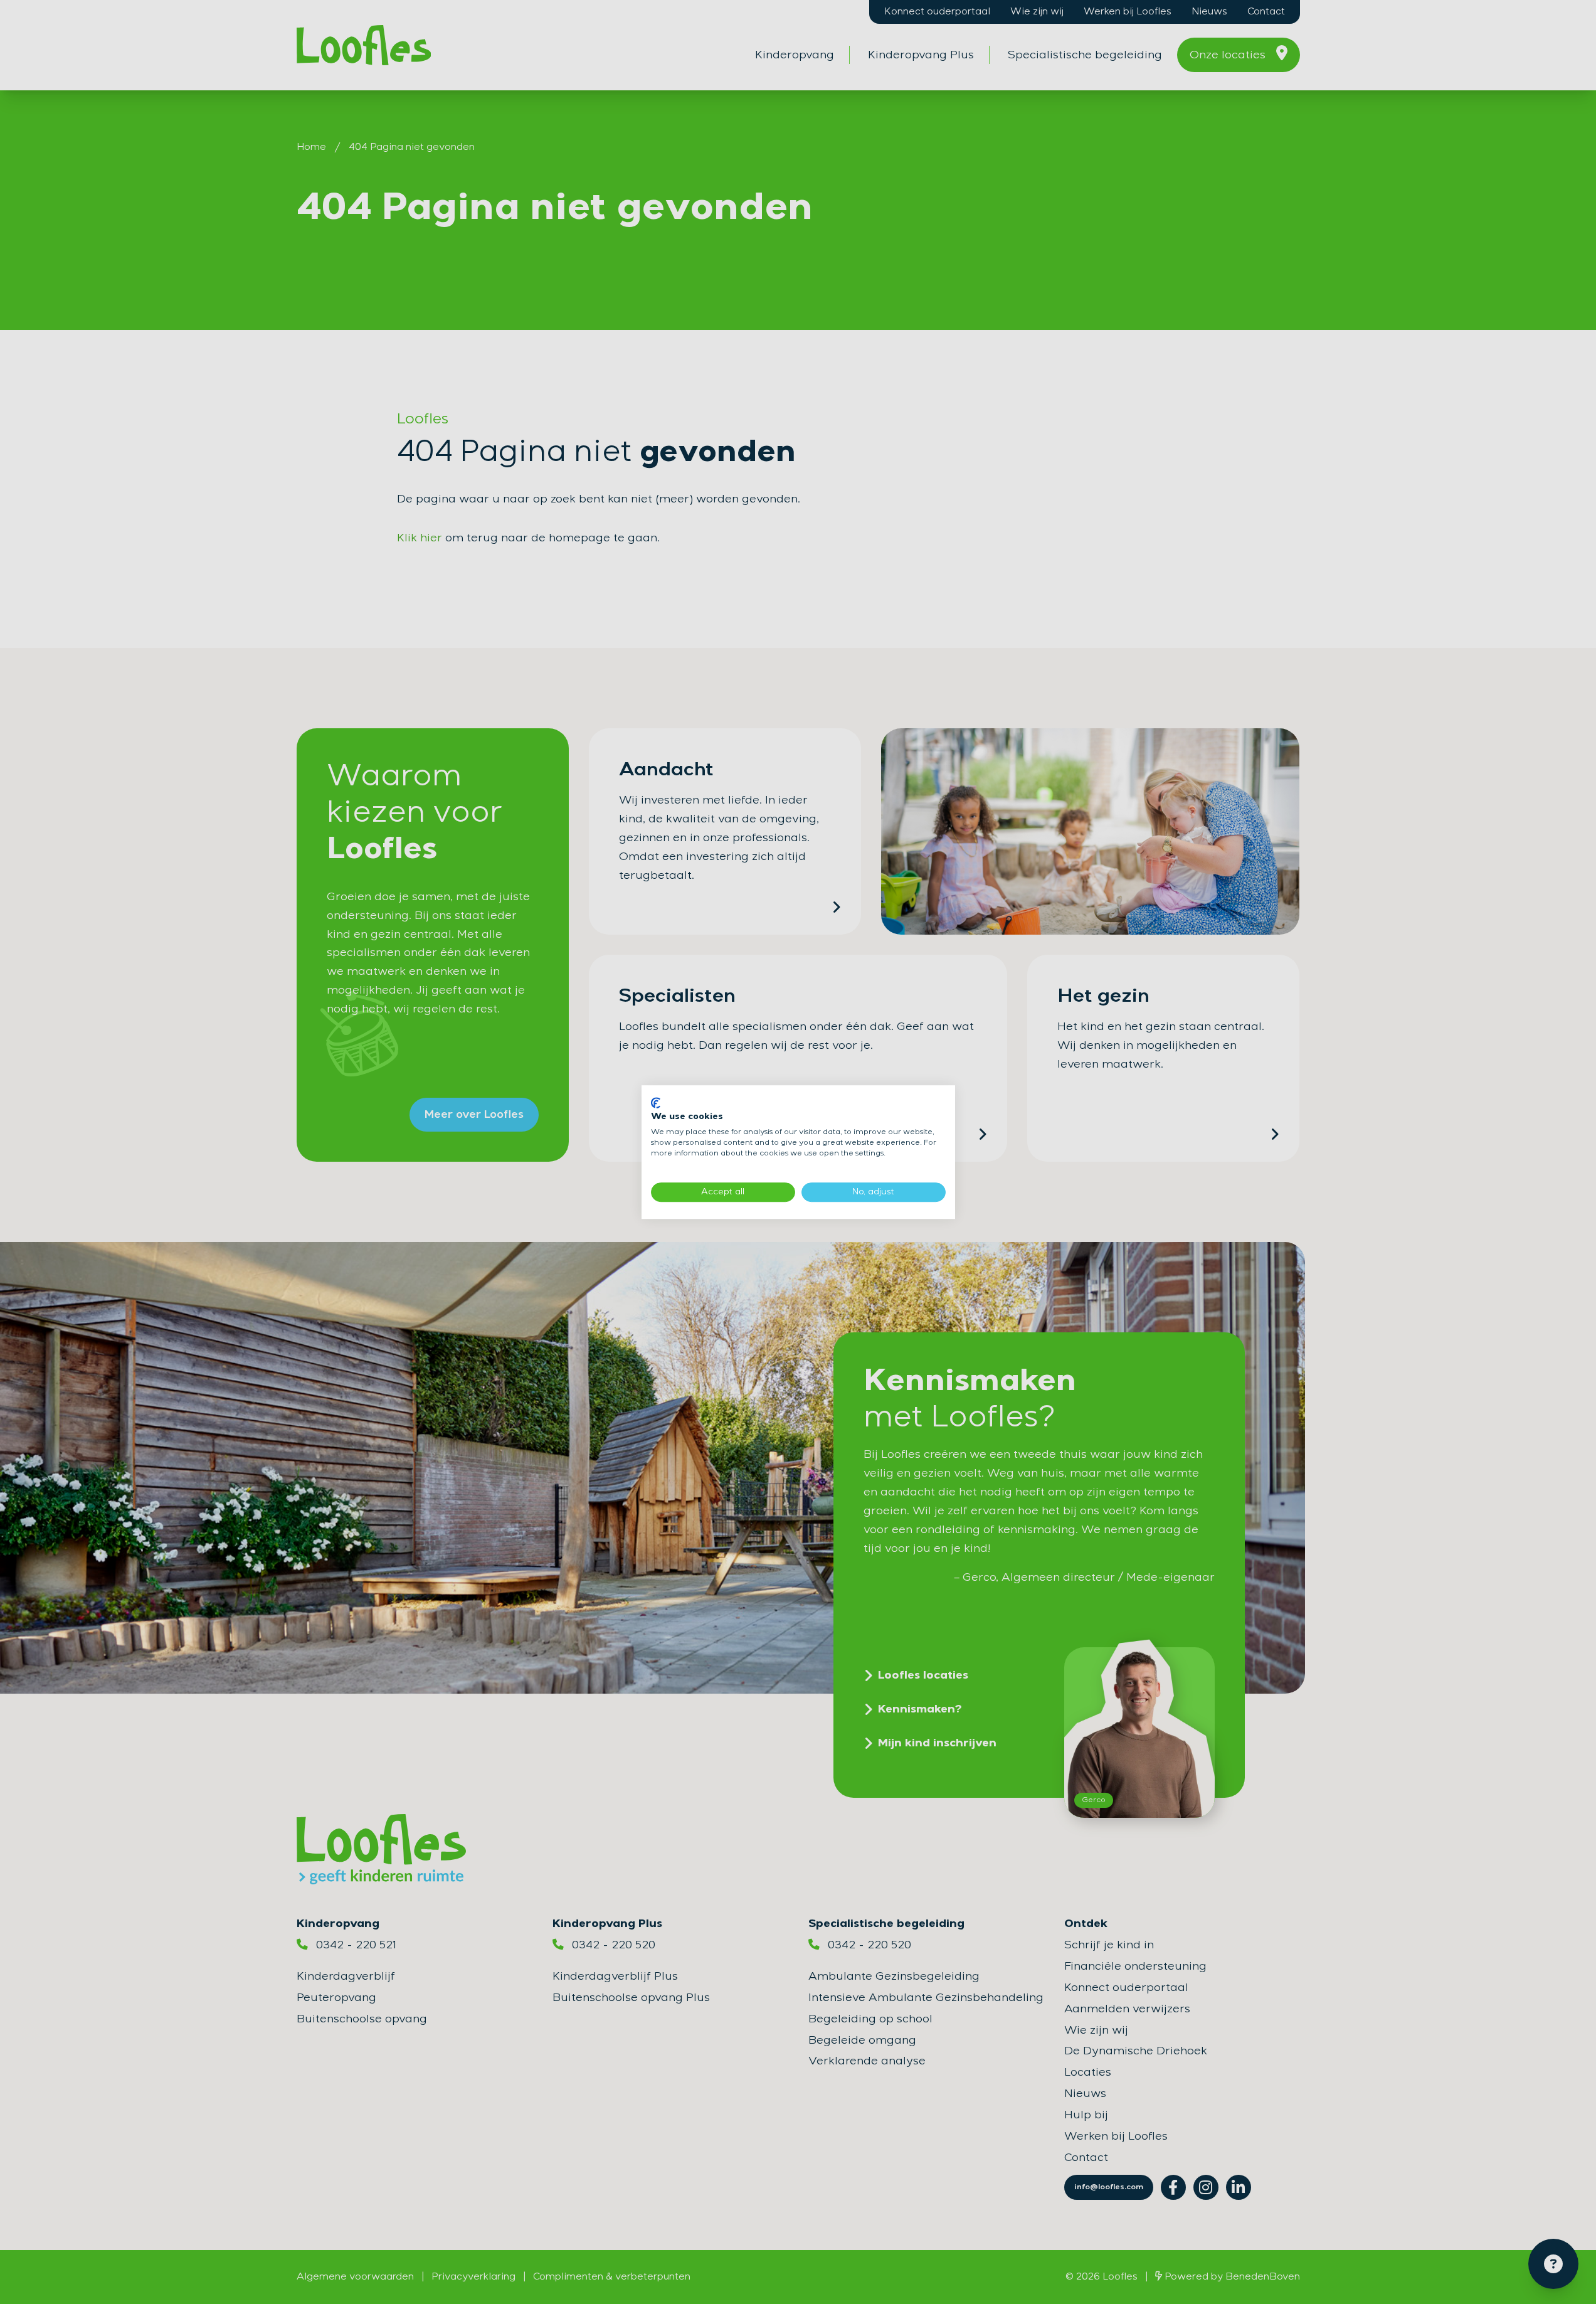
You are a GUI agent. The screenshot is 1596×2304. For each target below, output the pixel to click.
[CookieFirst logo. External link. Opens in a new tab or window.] (656, 1103)
